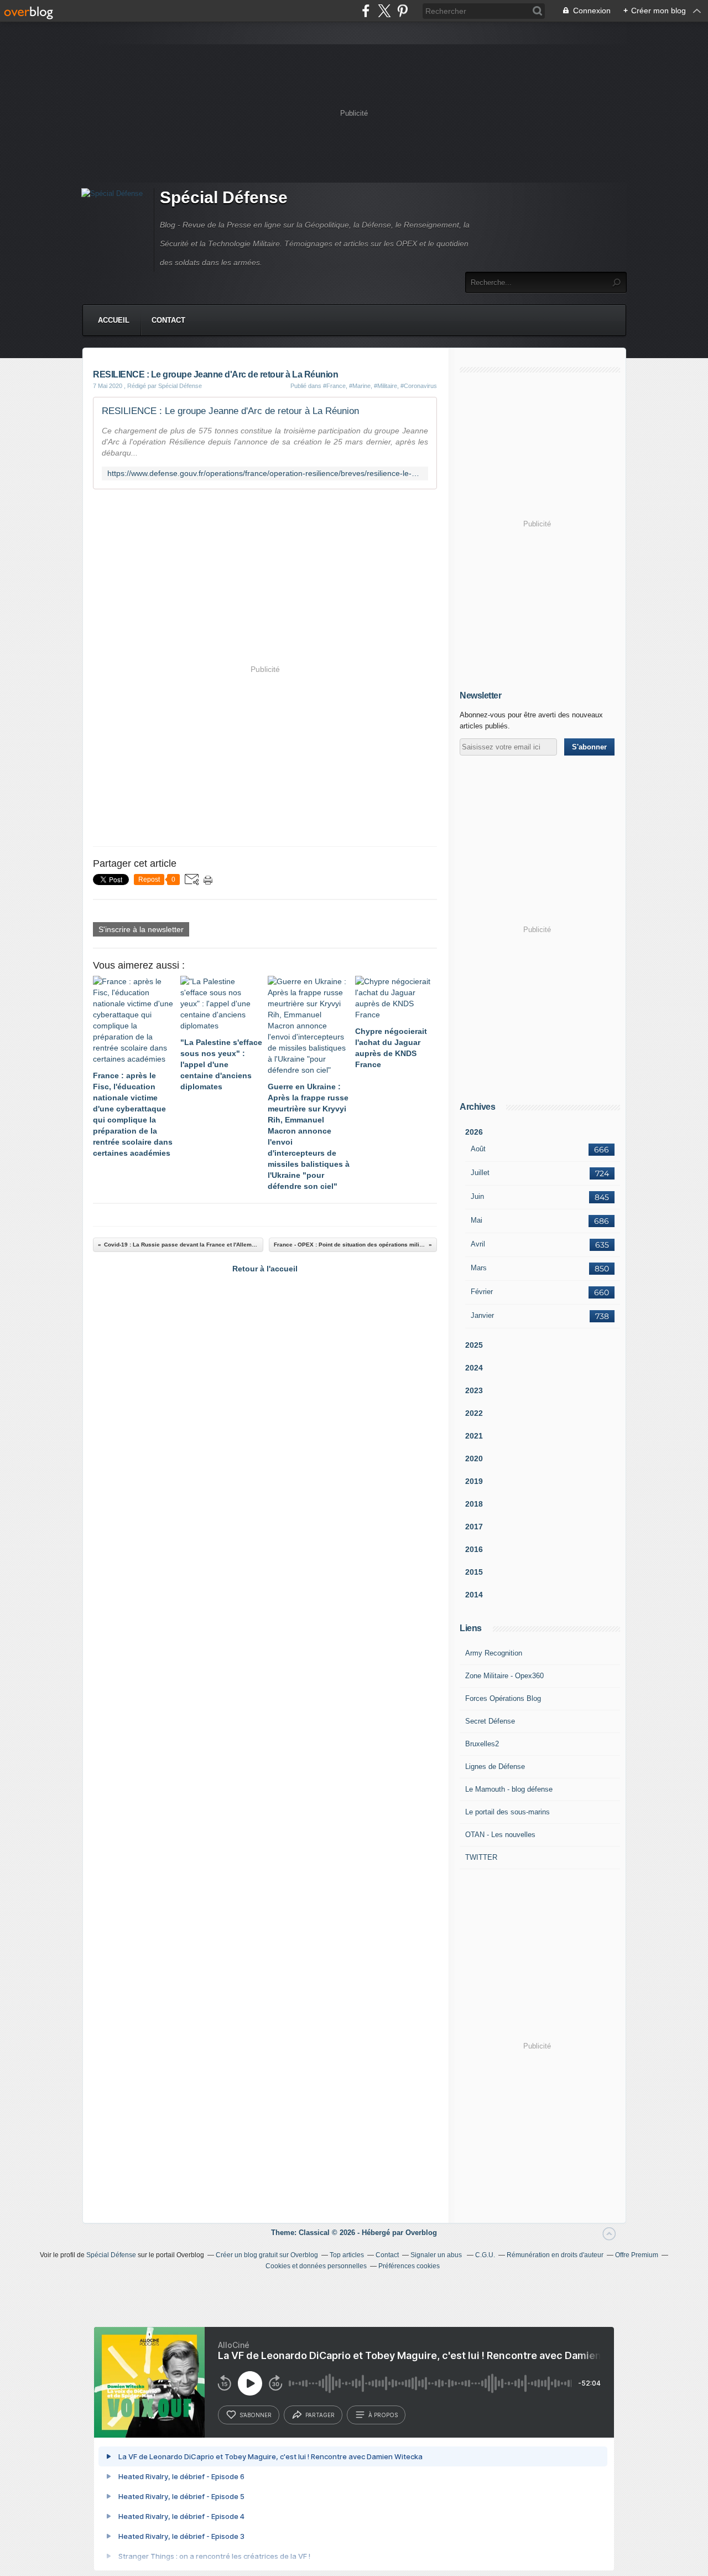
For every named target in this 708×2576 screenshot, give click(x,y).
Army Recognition (494, 1653)
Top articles (347, 2255)
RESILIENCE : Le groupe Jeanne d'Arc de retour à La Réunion (230, 411)
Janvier (482, 1315)
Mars (479, 1268)
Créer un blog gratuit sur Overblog (267, 2255)
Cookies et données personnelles (316, 2266)
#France (334, 386)
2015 (474, 1572)
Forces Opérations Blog (503, 1698)
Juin (477, 1196)
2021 (474, 1436)
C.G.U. (485, 2255)
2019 (474, 1481)
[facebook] (366, 11)
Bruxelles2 (482, 1744)
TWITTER (481, 1857)
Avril (478, 1244)
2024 (474, 1368)
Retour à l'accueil (265, 1269)
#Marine (360, 386)
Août (478, 1149)
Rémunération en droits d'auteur (555, 2255)
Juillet (480, 1173)
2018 (474, 1504)
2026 (474, 1132)
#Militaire (386, 386)
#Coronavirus (419, 386)
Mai (477, 1220)
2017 (474, 1527)
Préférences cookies (409, 2266)
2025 (474, 1345)
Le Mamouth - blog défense (509, 1789)
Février (482, 1292)
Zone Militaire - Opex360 (504, 1676)
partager (320, 2415)
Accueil (114, 320)
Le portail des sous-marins (507, 1812)
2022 (474, 1413)
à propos (383, 2415)
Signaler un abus (437, 2255)
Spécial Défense (224, 197)
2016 (474, 1549)
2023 (474, 1390)
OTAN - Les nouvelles (500, 1835)
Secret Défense (490, 1721)
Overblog (421, 2233)
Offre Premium (637, 2255)
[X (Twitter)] (384, 11)
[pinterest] (402, 11)
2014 (474, 1595)
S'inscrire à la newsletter (141, 929)
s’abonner (256, 2415)
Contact (168, 320)
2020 (474, 1458)
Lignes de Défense (495, 1767)
